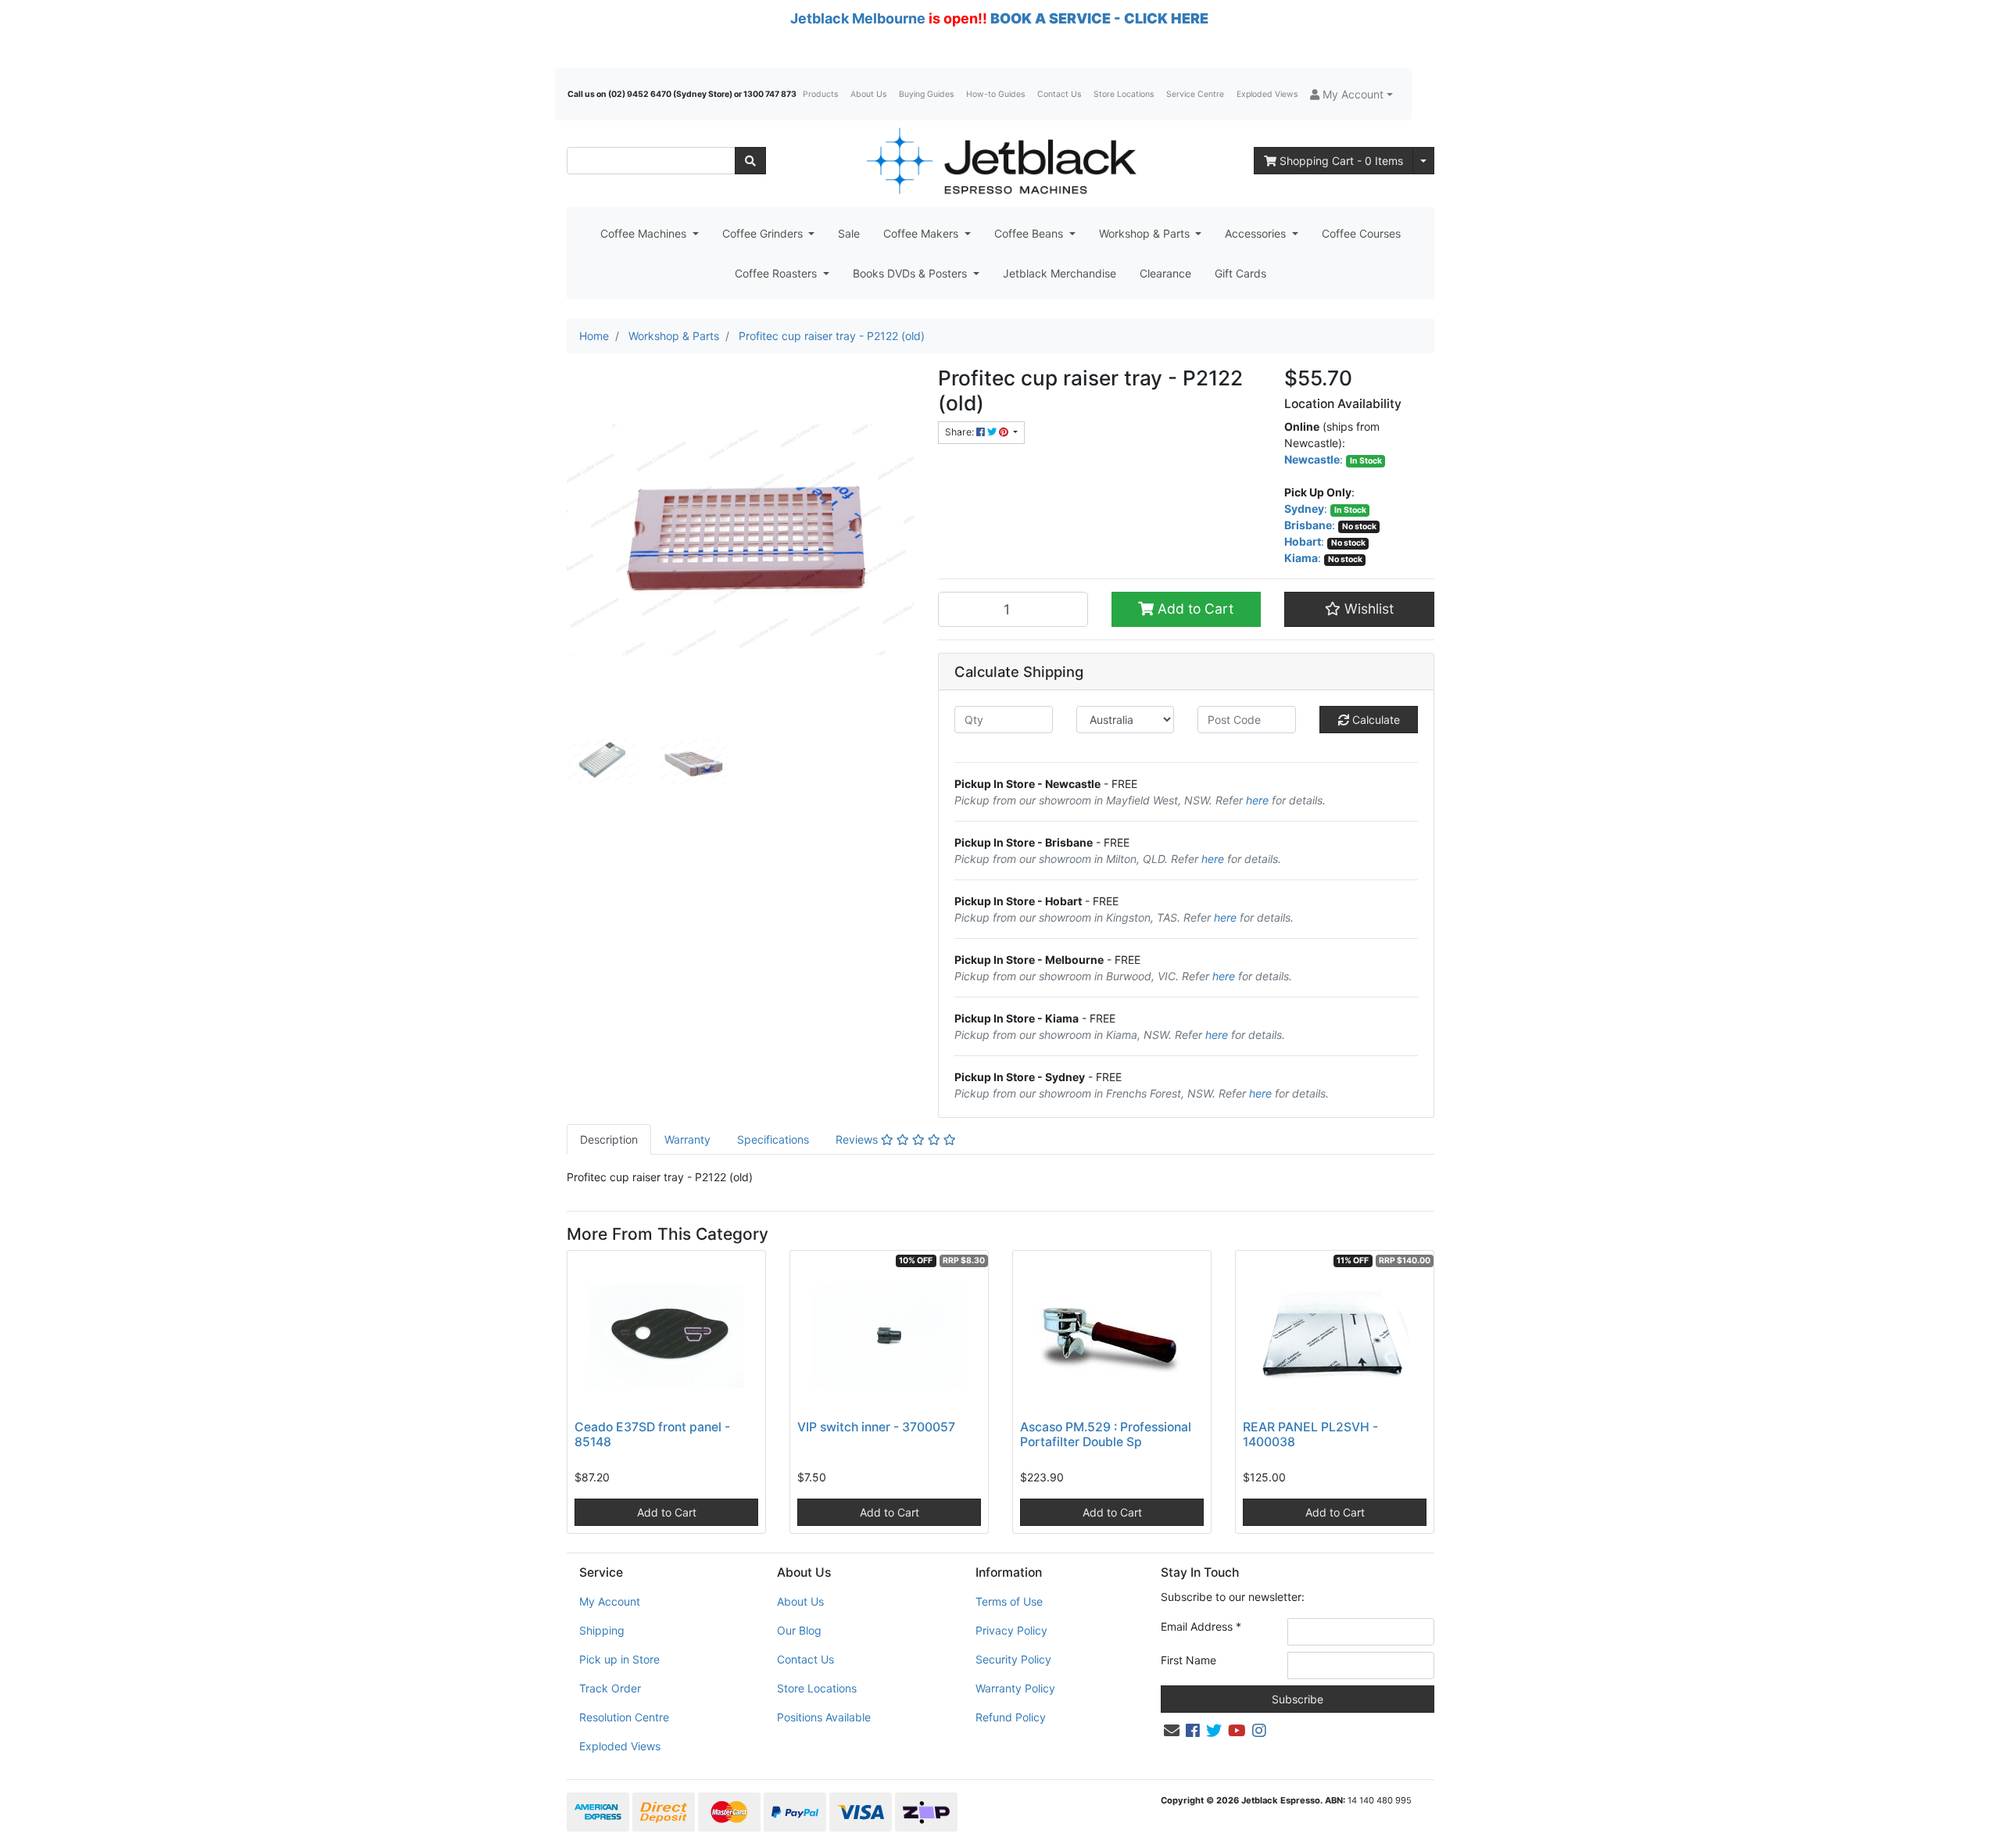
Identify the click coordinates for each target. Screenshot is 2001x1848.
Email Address (1201, 1626)
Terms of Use (1009, 1601)
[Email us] (1172, 1731)
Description (609, 1139)
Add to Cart (1194, 609)
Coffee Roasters (777, 273)
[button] (1351, 94)
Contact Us (1059, 94)
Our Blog (799, 1630)
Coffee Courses (1361, 233)
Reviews (858, 1139)
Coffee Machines (645, 233)
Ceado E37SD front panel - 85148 (652, 1434)
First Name (1188, 1660)
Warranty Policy (1015, 1688)
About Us (868, 94)
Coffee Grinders (764, 233)
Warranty (687, 1139)
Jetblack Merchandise (1060, 273)
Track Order (610, 1688)
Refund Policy (1011, 1717)
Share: (961, 432)
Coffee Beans (1030, 233)
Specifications (773, 1139)
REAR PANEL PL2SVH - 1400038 (1310, 1434)
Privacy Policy (1011, 1630)
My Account (610, 1601)
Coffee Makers (922, 233)
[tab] (609, 1139)
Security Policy (1013, 1659)
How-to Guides (995, 94)
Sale (849, 233)
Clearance (1165, 273)
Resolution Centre (624, 1717)
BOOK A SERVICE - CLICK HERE (1099, 18)
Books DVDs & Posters (911, 273)
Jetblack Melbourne (858, 18)
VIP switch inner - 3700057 (876, 1427)
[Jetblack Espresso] (1000, 161)
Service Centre (1195, 94)
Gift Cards (1240, 273)
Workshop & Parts (1146, 233)
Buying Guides (926, 94)
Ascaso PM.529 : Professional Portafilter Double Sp (1106, 1434)
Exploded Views (1267, 94)
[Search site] (750, 161)
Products (820, 94)
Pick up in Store (619, 1659)
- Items (1341, 161)
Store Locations (1124, 94)
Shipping (602, 1630)
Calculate (1375, 720)
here (1257, 800)
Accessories (1257, 233)
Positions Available (824, 1717)
